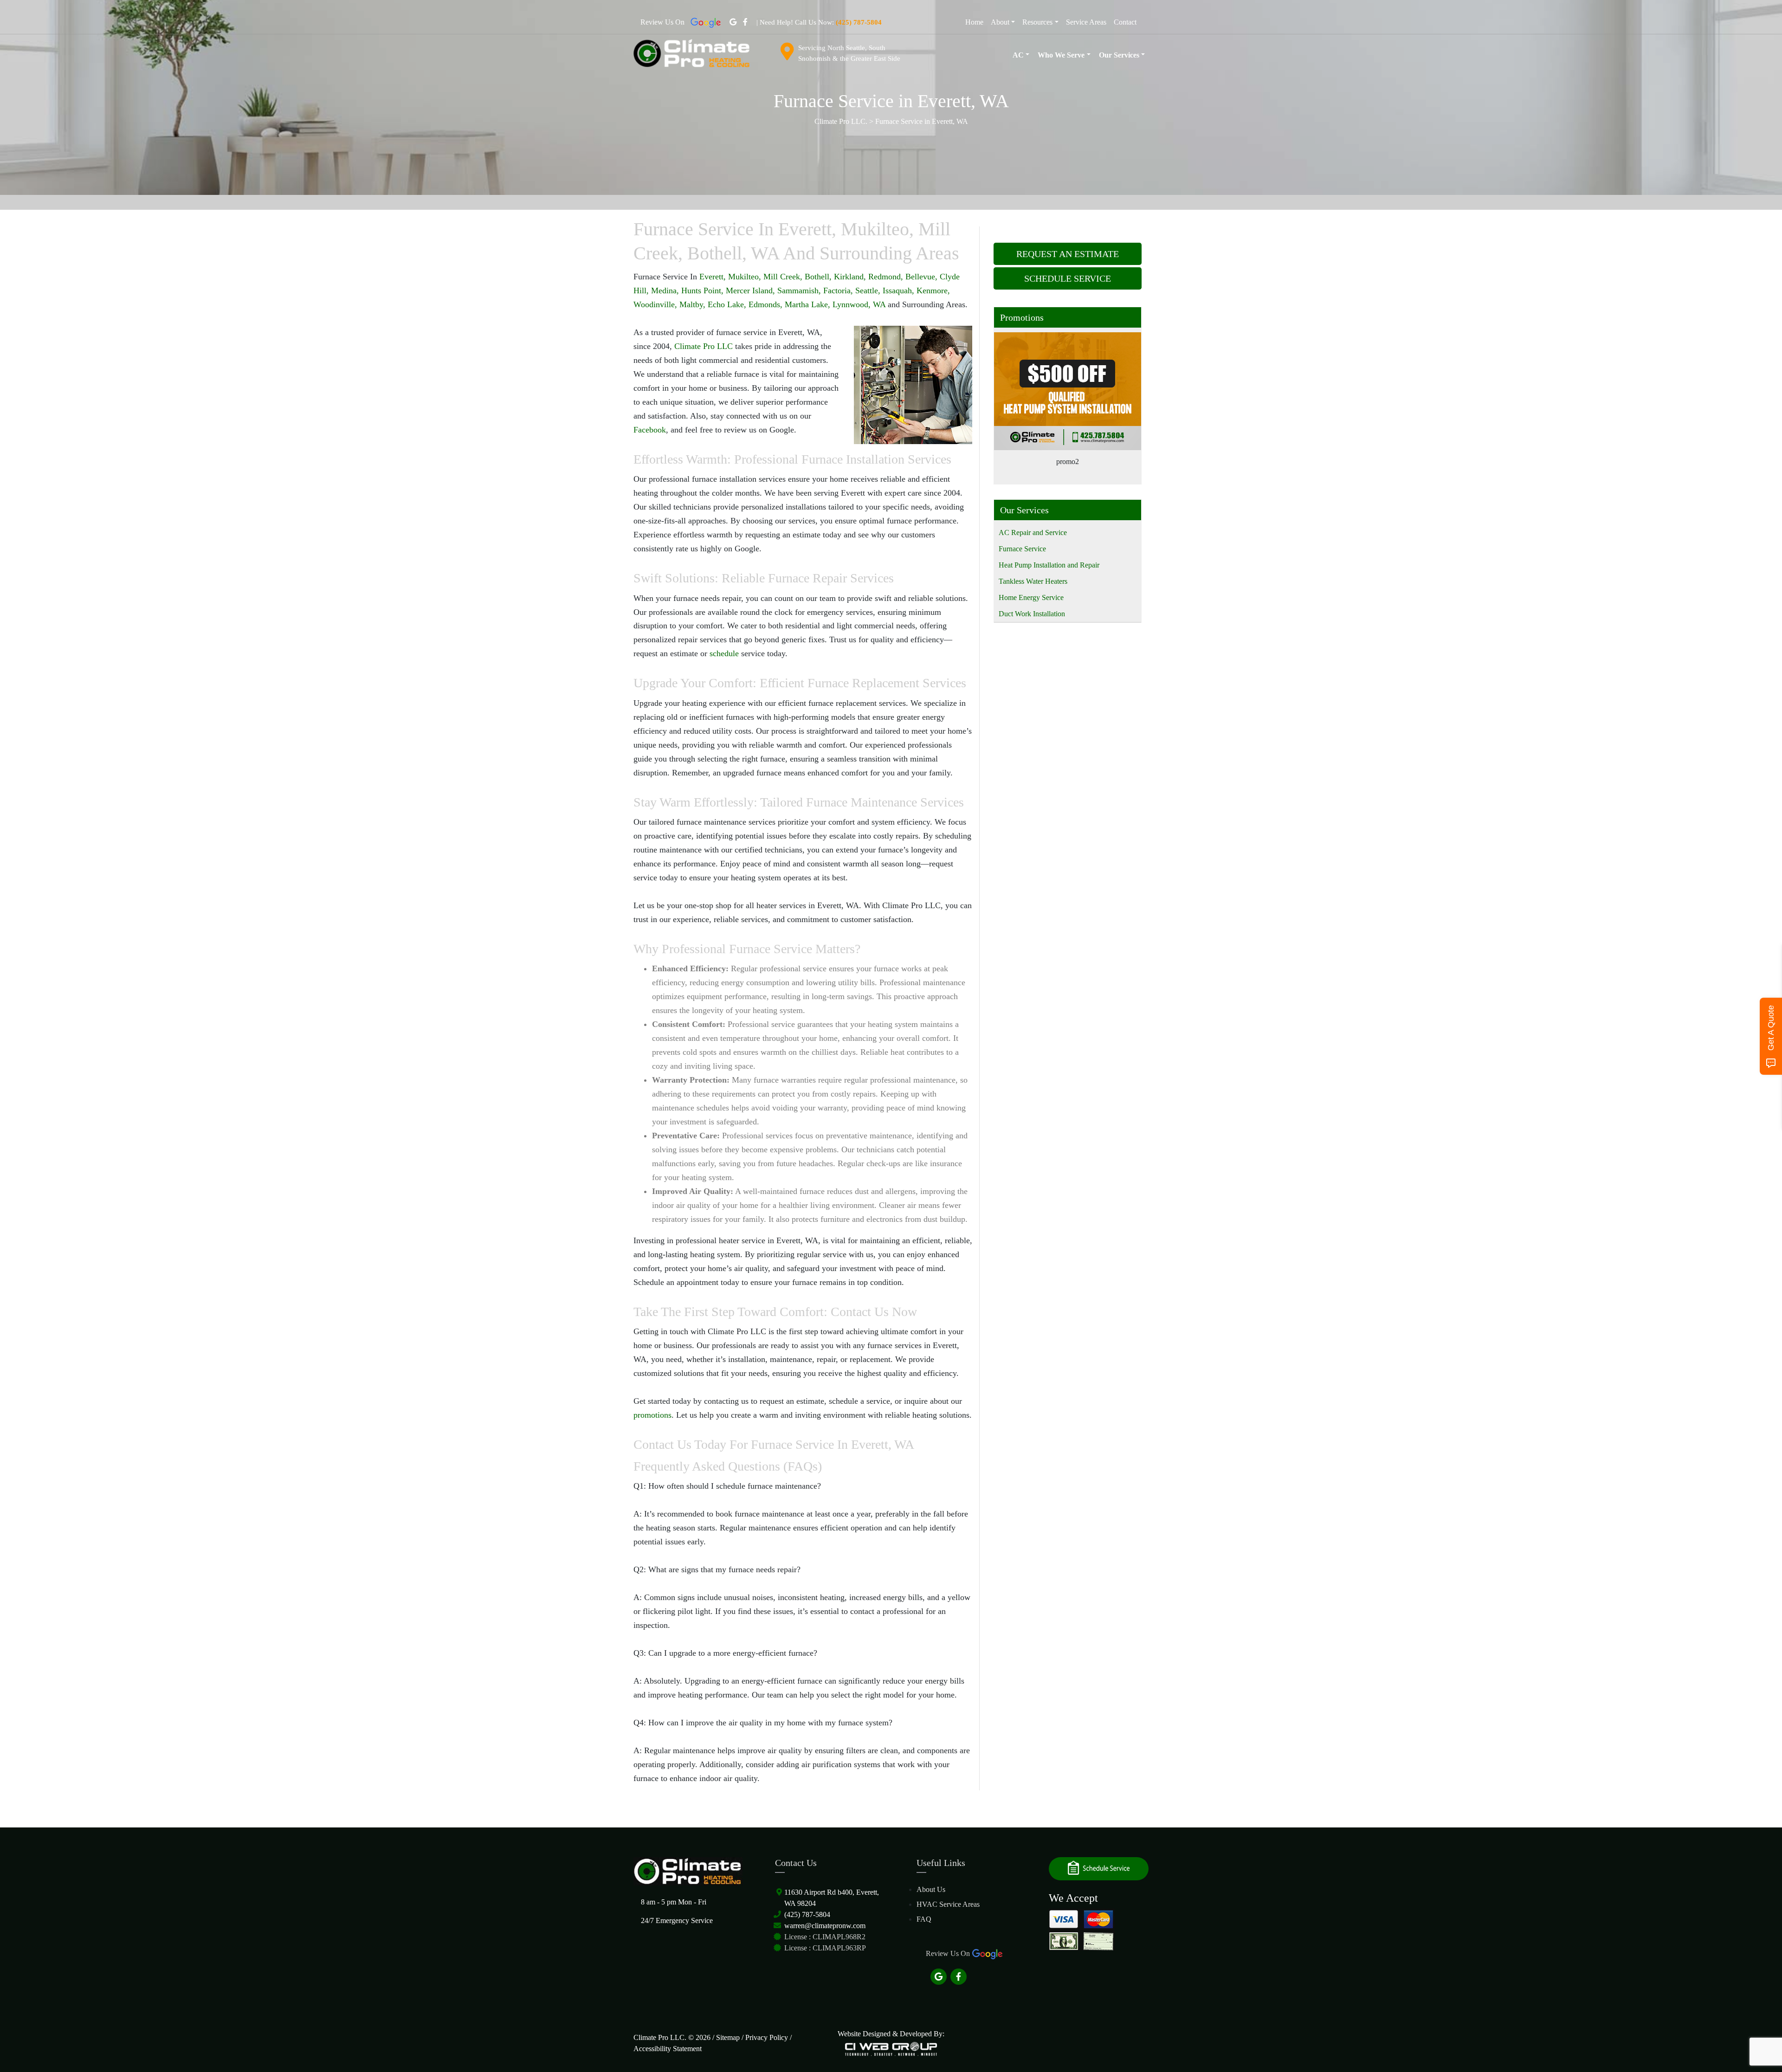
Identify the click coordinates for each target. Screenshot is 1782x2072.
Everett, (713, 277)
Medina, (665, 290)
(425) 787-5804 (807, 1914)
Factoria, (838, 290)
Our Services (1119, 55)
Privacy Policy (767, 2037)
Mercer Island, (750, 290)
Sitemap (728, 2037)
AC (1018, 55)
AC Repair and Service (1033, 533)
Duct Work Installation (1032, 614)
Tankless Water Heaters (1033, 581)
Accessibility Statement (668, 2049)
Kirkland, (850, 277)
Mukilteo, (745, 277)
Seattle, (868, 290)
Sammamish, (799, 290)
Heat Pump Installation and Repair (1049, 565)
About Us (931, 1889)
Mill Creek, (783, 277)
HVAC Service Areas (948, 1904)
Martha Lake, (809, 304)
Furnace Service (1022, 549)
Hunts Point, (702, 290)
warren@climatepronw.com (825, 1926)
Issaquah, (898, 290)
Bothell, (818, 277)
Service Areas (1086, 22)
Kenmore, (933, 290)
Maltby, (692, 304)
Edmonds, (765, 304)
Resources (1037, 22)
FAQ (924, 1919)
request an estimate (1068, 254)
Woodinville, (655, 304)
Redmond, (886, 277)
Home (974, 22)
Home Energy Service (1031, 597)
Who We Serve (1061, 55)
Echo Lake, (727, 304)
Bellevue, (921, 277)
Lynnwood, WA (859, 304)
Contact (1125, 22)
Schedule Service (1068, 278)
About (1000, 22)
